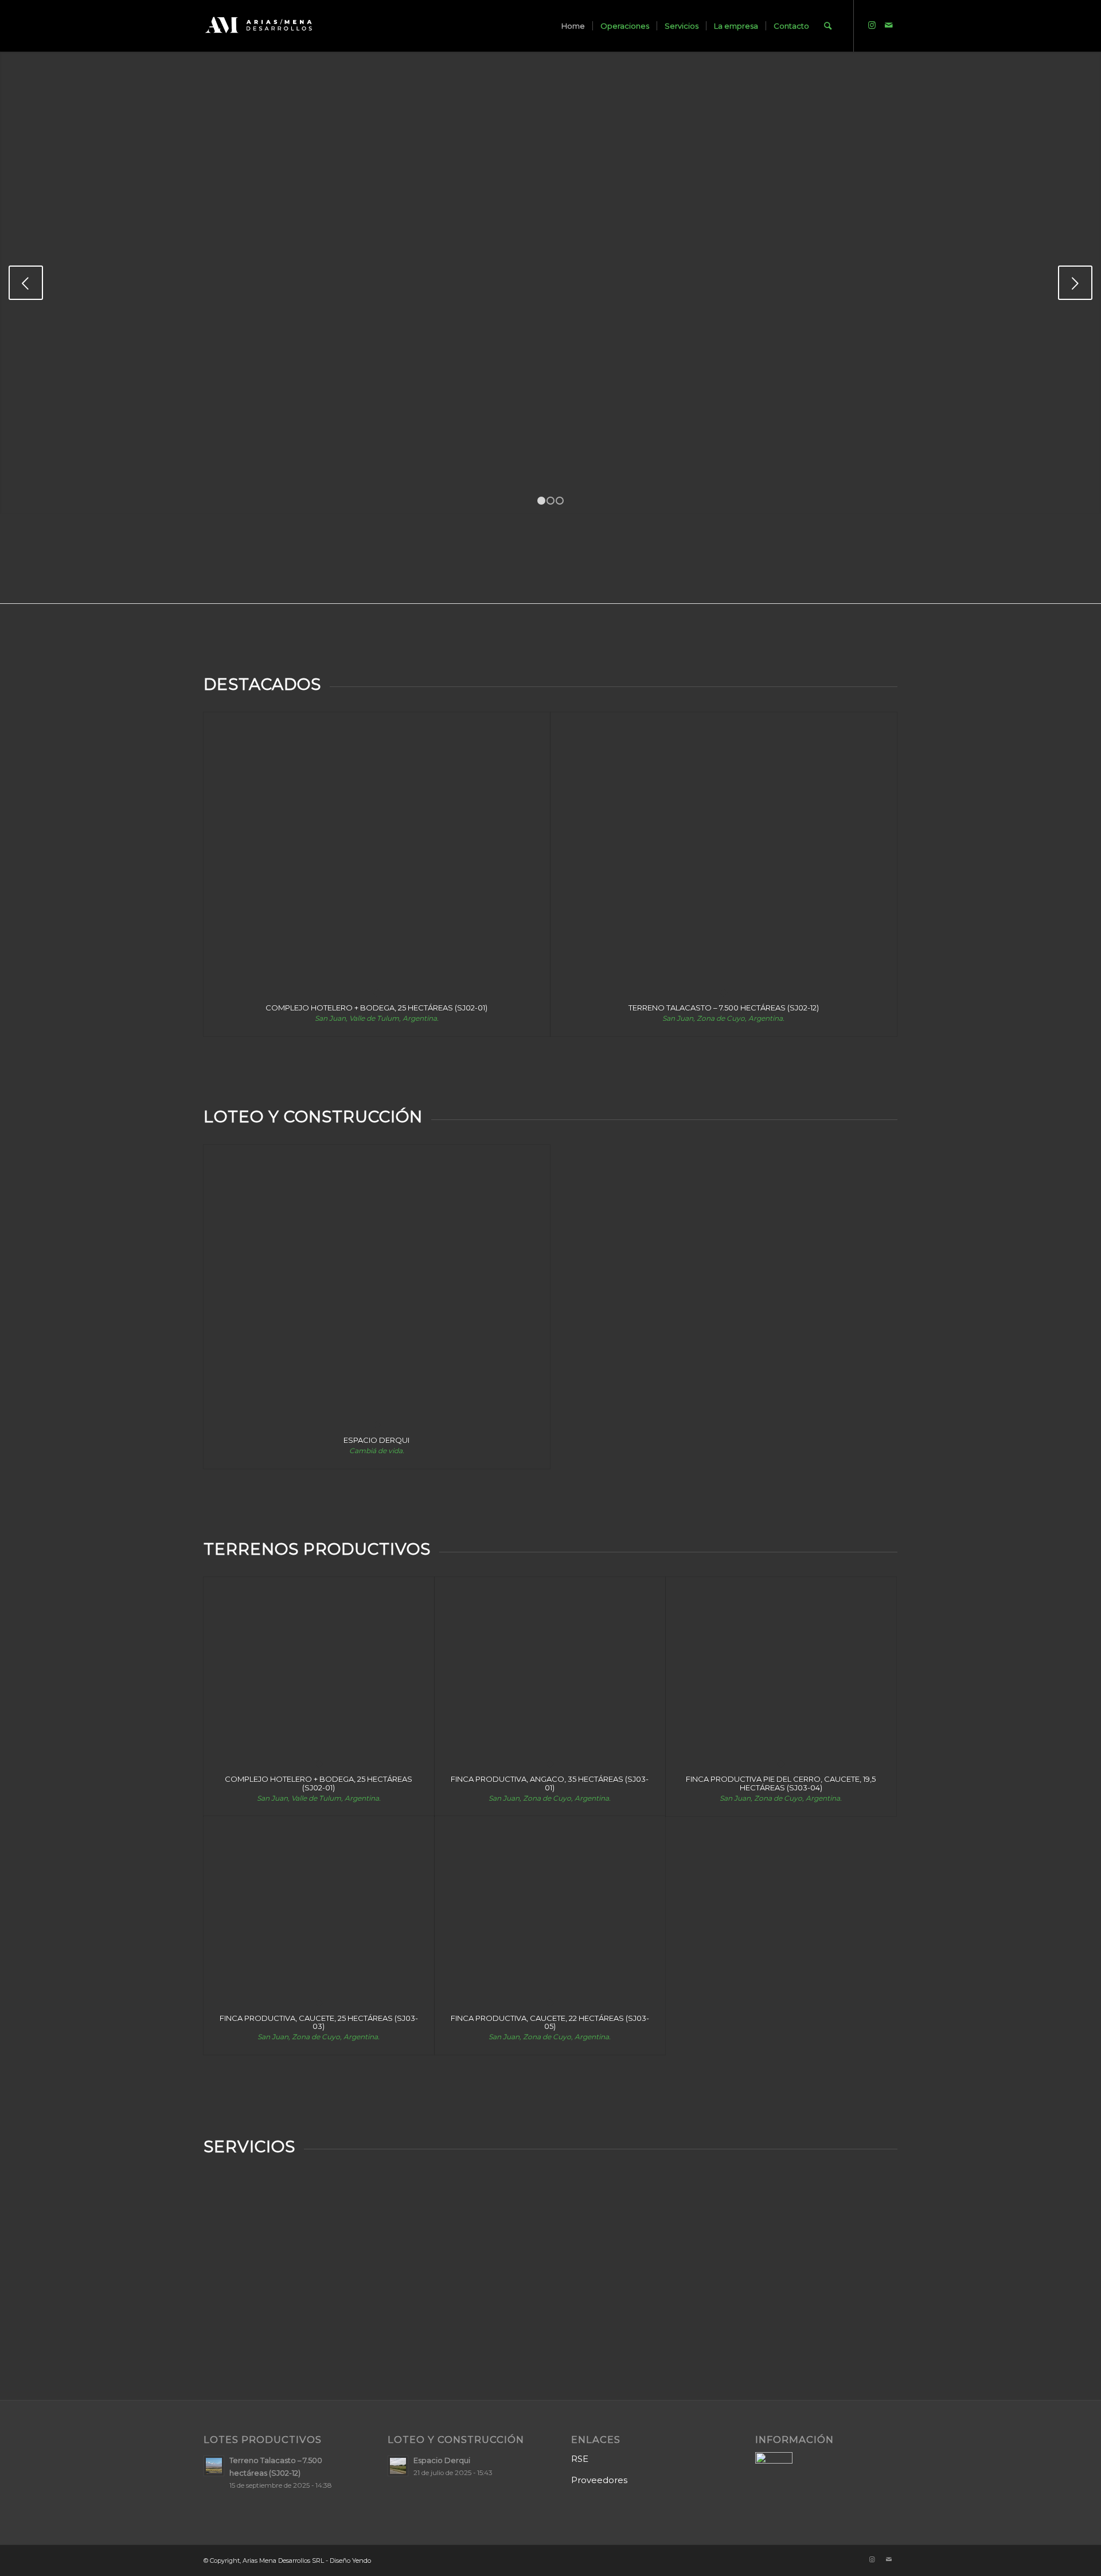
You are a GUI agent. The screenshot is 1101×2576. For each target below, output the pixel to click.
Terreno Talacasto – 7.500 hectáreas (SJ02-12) (724, 1008)
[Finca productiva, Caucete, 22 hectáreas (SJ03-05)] (550, 1909)
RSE (580, 2459)
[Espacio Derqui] (377, 1285)
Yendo (362, 2561)
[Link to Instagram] (872, 25)
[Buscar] (828, 26)
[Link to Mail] (889, 25)
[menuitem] (573, 26)
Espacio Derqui (376, 1440)
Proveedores (599, 2480)
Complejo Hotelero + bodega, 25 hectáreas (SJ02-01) (376, 1008)
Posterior (1075, 283)
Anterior (26, 283)
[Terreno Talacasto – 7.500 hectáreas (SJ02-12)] (724, 852)
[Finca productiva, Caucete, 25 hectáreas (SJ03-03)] (319, 1909)
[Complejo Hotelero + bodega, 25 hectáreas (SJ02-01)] (377, 852)
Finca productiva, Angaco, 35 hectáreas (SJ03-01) (550, 1783)
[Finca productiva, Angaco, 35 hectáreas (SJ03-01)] (550, 1670)
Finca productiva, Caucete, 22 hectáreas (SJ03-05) (550, 2022)
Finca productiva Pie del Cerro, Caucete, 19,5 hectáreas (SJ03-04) (781, 1783)
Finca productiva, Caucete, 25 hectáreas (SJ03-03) (319, 2022)
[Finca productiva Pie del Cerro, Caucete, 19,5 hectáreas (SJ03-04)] (781, 1670)
